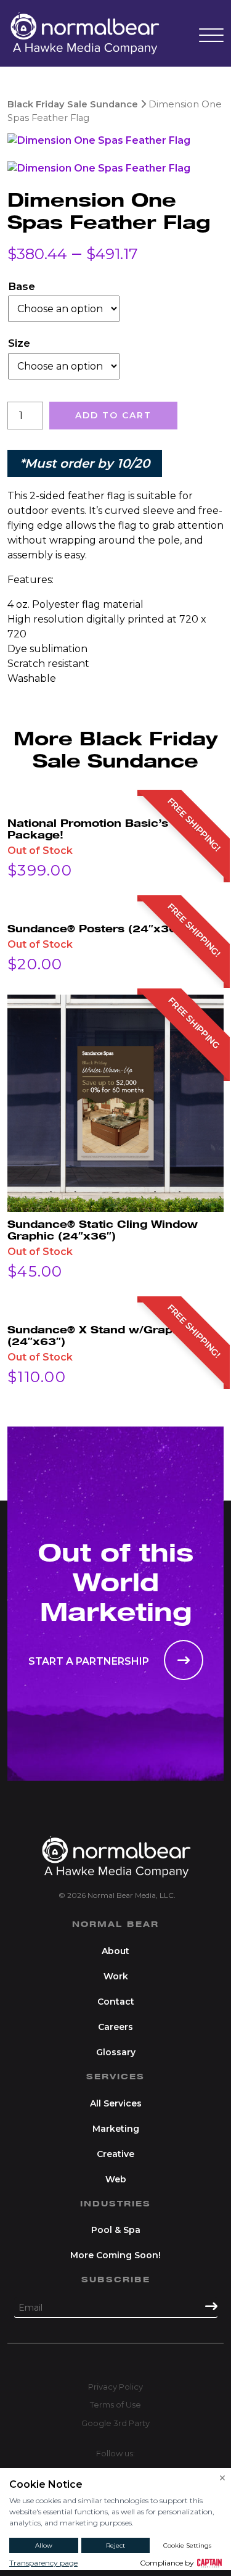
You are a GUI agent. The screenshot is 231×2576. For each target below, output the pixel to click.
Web (116, 2179)
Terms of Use (115, 2404)
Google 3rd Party (115, 2423)
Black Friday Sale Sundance (73, 104)
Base (22, 286)
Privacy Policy (115, 2387)
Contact (116, 2002)
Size (19, 343)
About (115, 1951)
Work (116, 1976)
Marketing (116, 2129)
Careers (115, 2027)
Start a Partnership (90, 1661)
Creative (115, 2154)
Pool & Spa (116, 2230)
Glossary (116, 2052)
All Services (116, 2103)
